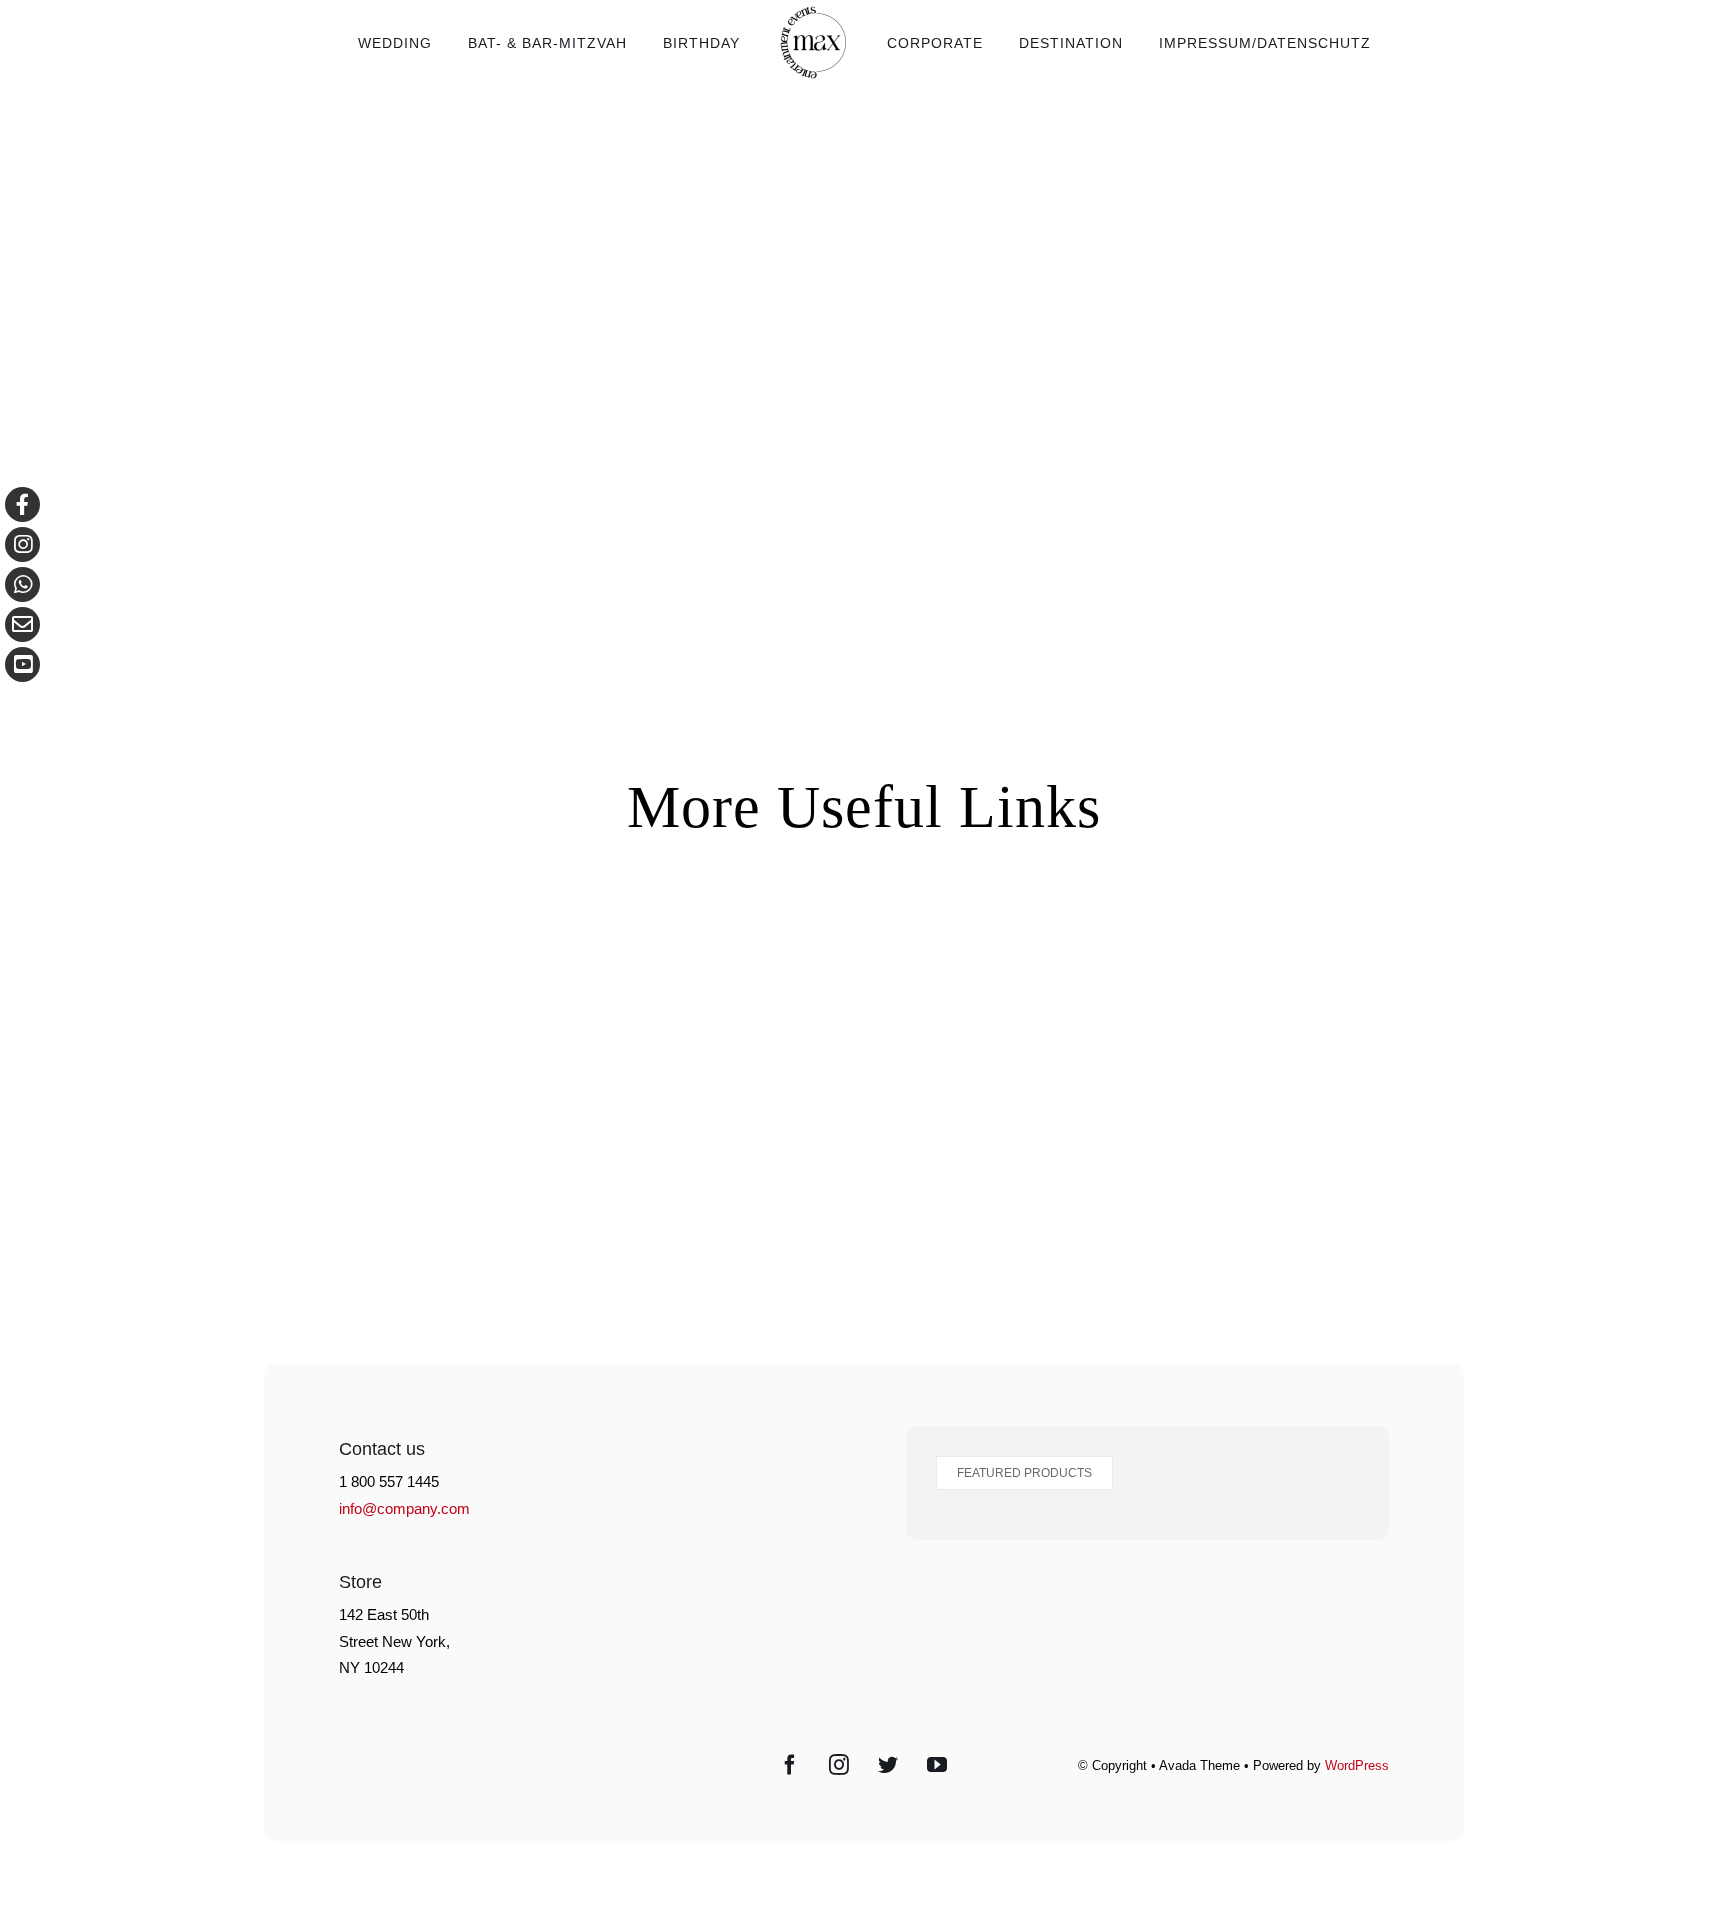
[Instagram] (839, 1765)
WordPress (1357, 1765)
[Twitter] (888, 1765)
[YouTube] (937, 1765)
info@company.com (404, 1508)
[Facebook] (790, 1765)
